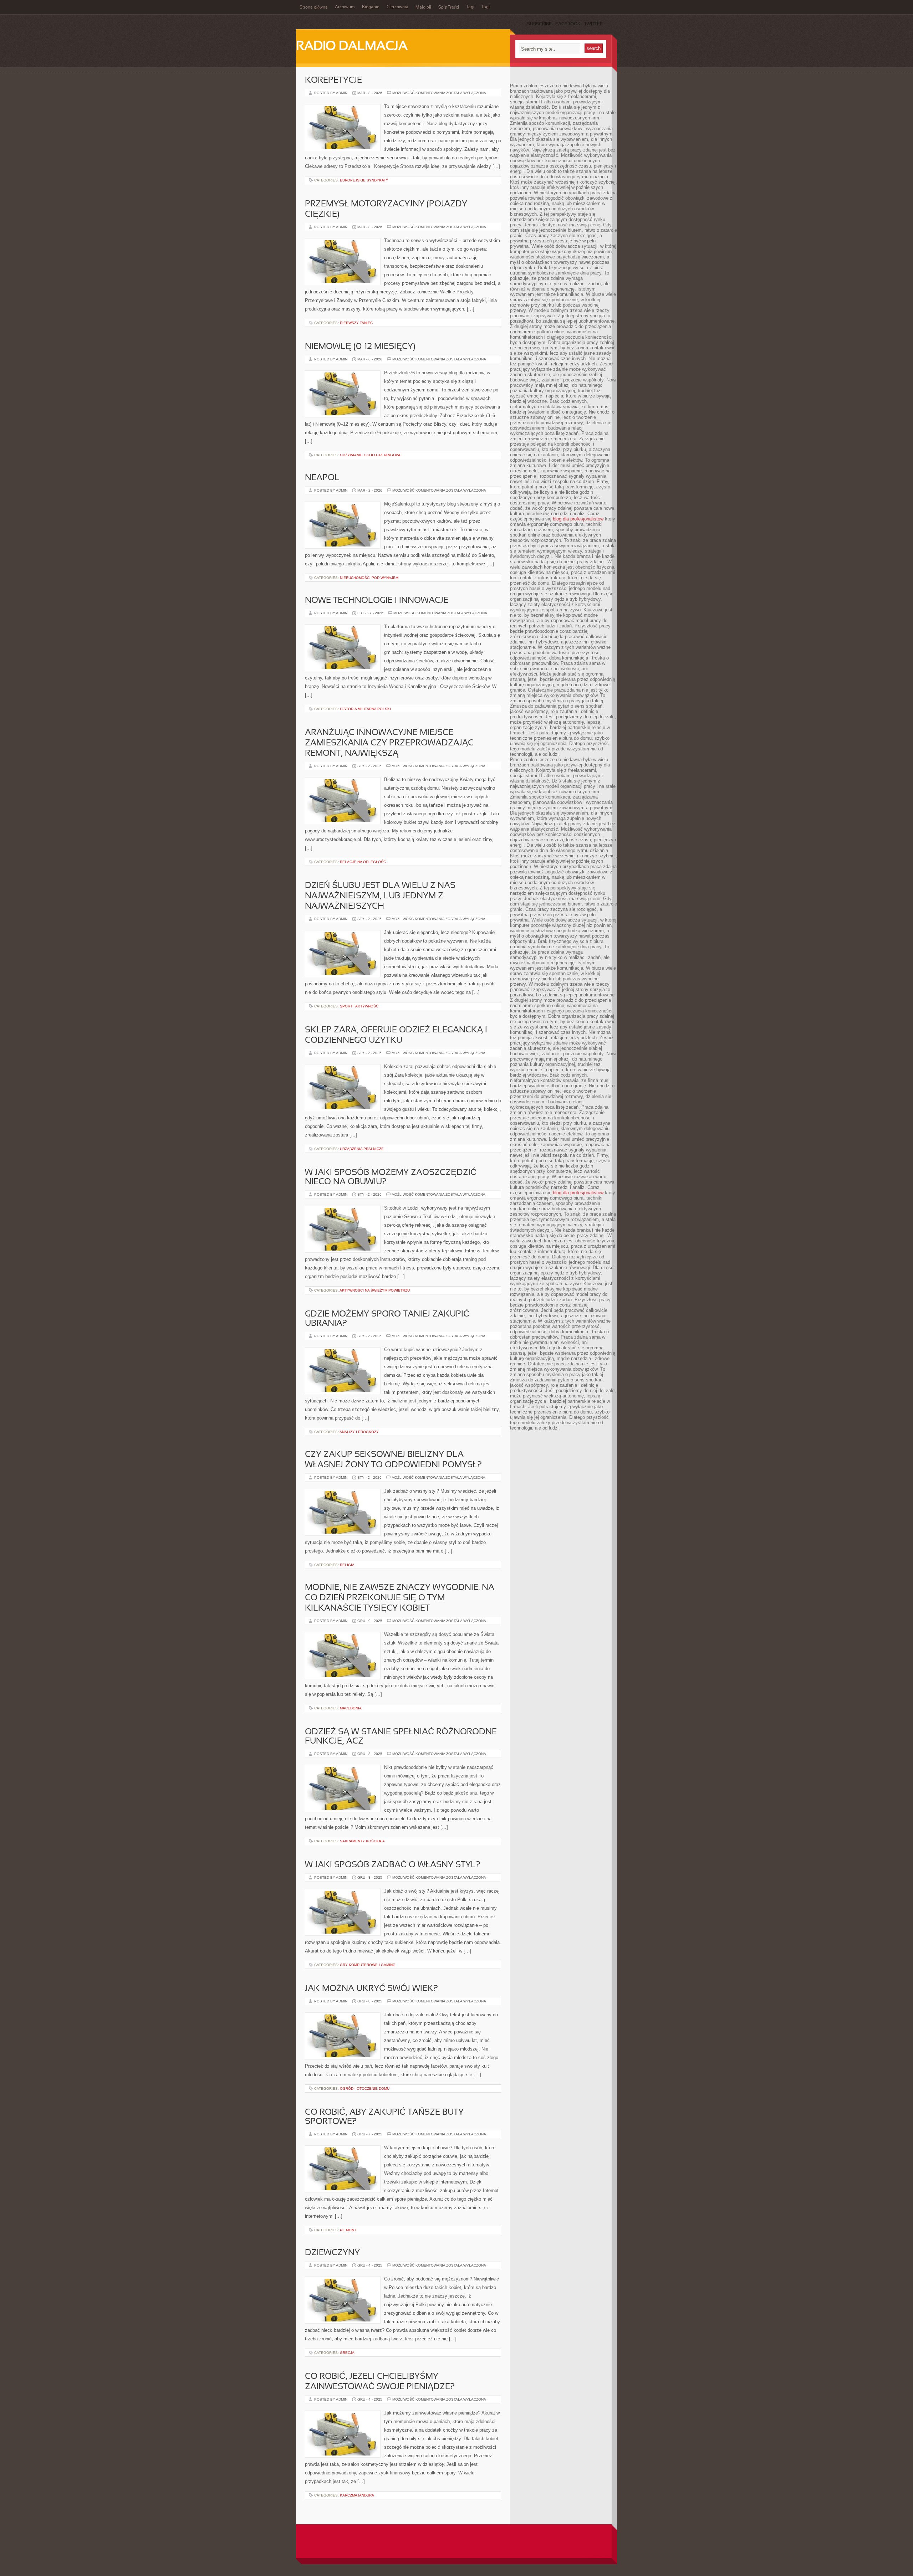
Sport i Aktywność (359, 1006)
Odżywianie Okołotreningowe (371, 455)
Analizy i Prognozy (359, 1432)
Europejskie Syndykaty (364, 180)
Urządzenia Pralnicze (362, 1149)
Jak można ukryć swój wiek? (371, 1989)
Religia (347, 1565)
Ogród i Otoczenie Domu (365, 2088)
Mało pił (423, 7)
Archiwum (345, 7)
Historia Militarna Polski (365, 709)
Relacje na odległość (363, 862)
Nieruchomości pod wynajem (369, 578)
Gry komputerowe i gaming (368, 1965)
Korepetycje (333, 81)
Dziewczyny (332, 2253)
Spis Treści (449, 7)
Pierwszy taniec (356, 323)
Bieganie (371, 7)
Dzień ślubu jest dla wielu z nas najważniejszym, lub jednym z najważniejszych (380, 896)
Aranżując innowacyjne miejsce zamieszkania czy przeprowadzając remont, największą (389, 743)
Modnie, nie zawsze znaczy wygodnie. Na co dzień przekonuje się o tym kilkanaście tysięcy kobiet (400, 1598)
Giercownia (397, 7)
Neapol (322, 478)
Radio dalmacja (352, 47)
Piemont (348, 2230)
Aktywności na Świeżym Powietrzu (375, 1290)
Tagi (470, 7)
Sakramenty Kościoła (362, 1841)
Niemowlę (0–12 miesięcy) (360, 347)
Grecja (347, 2353)
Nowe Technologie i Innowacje (377, 601)
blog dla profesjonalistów (578, 519)
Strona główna (314, 7)
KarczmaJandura (357, 2495)
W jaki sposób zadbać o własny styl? (393, 1865)
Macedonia (351, 1708)
